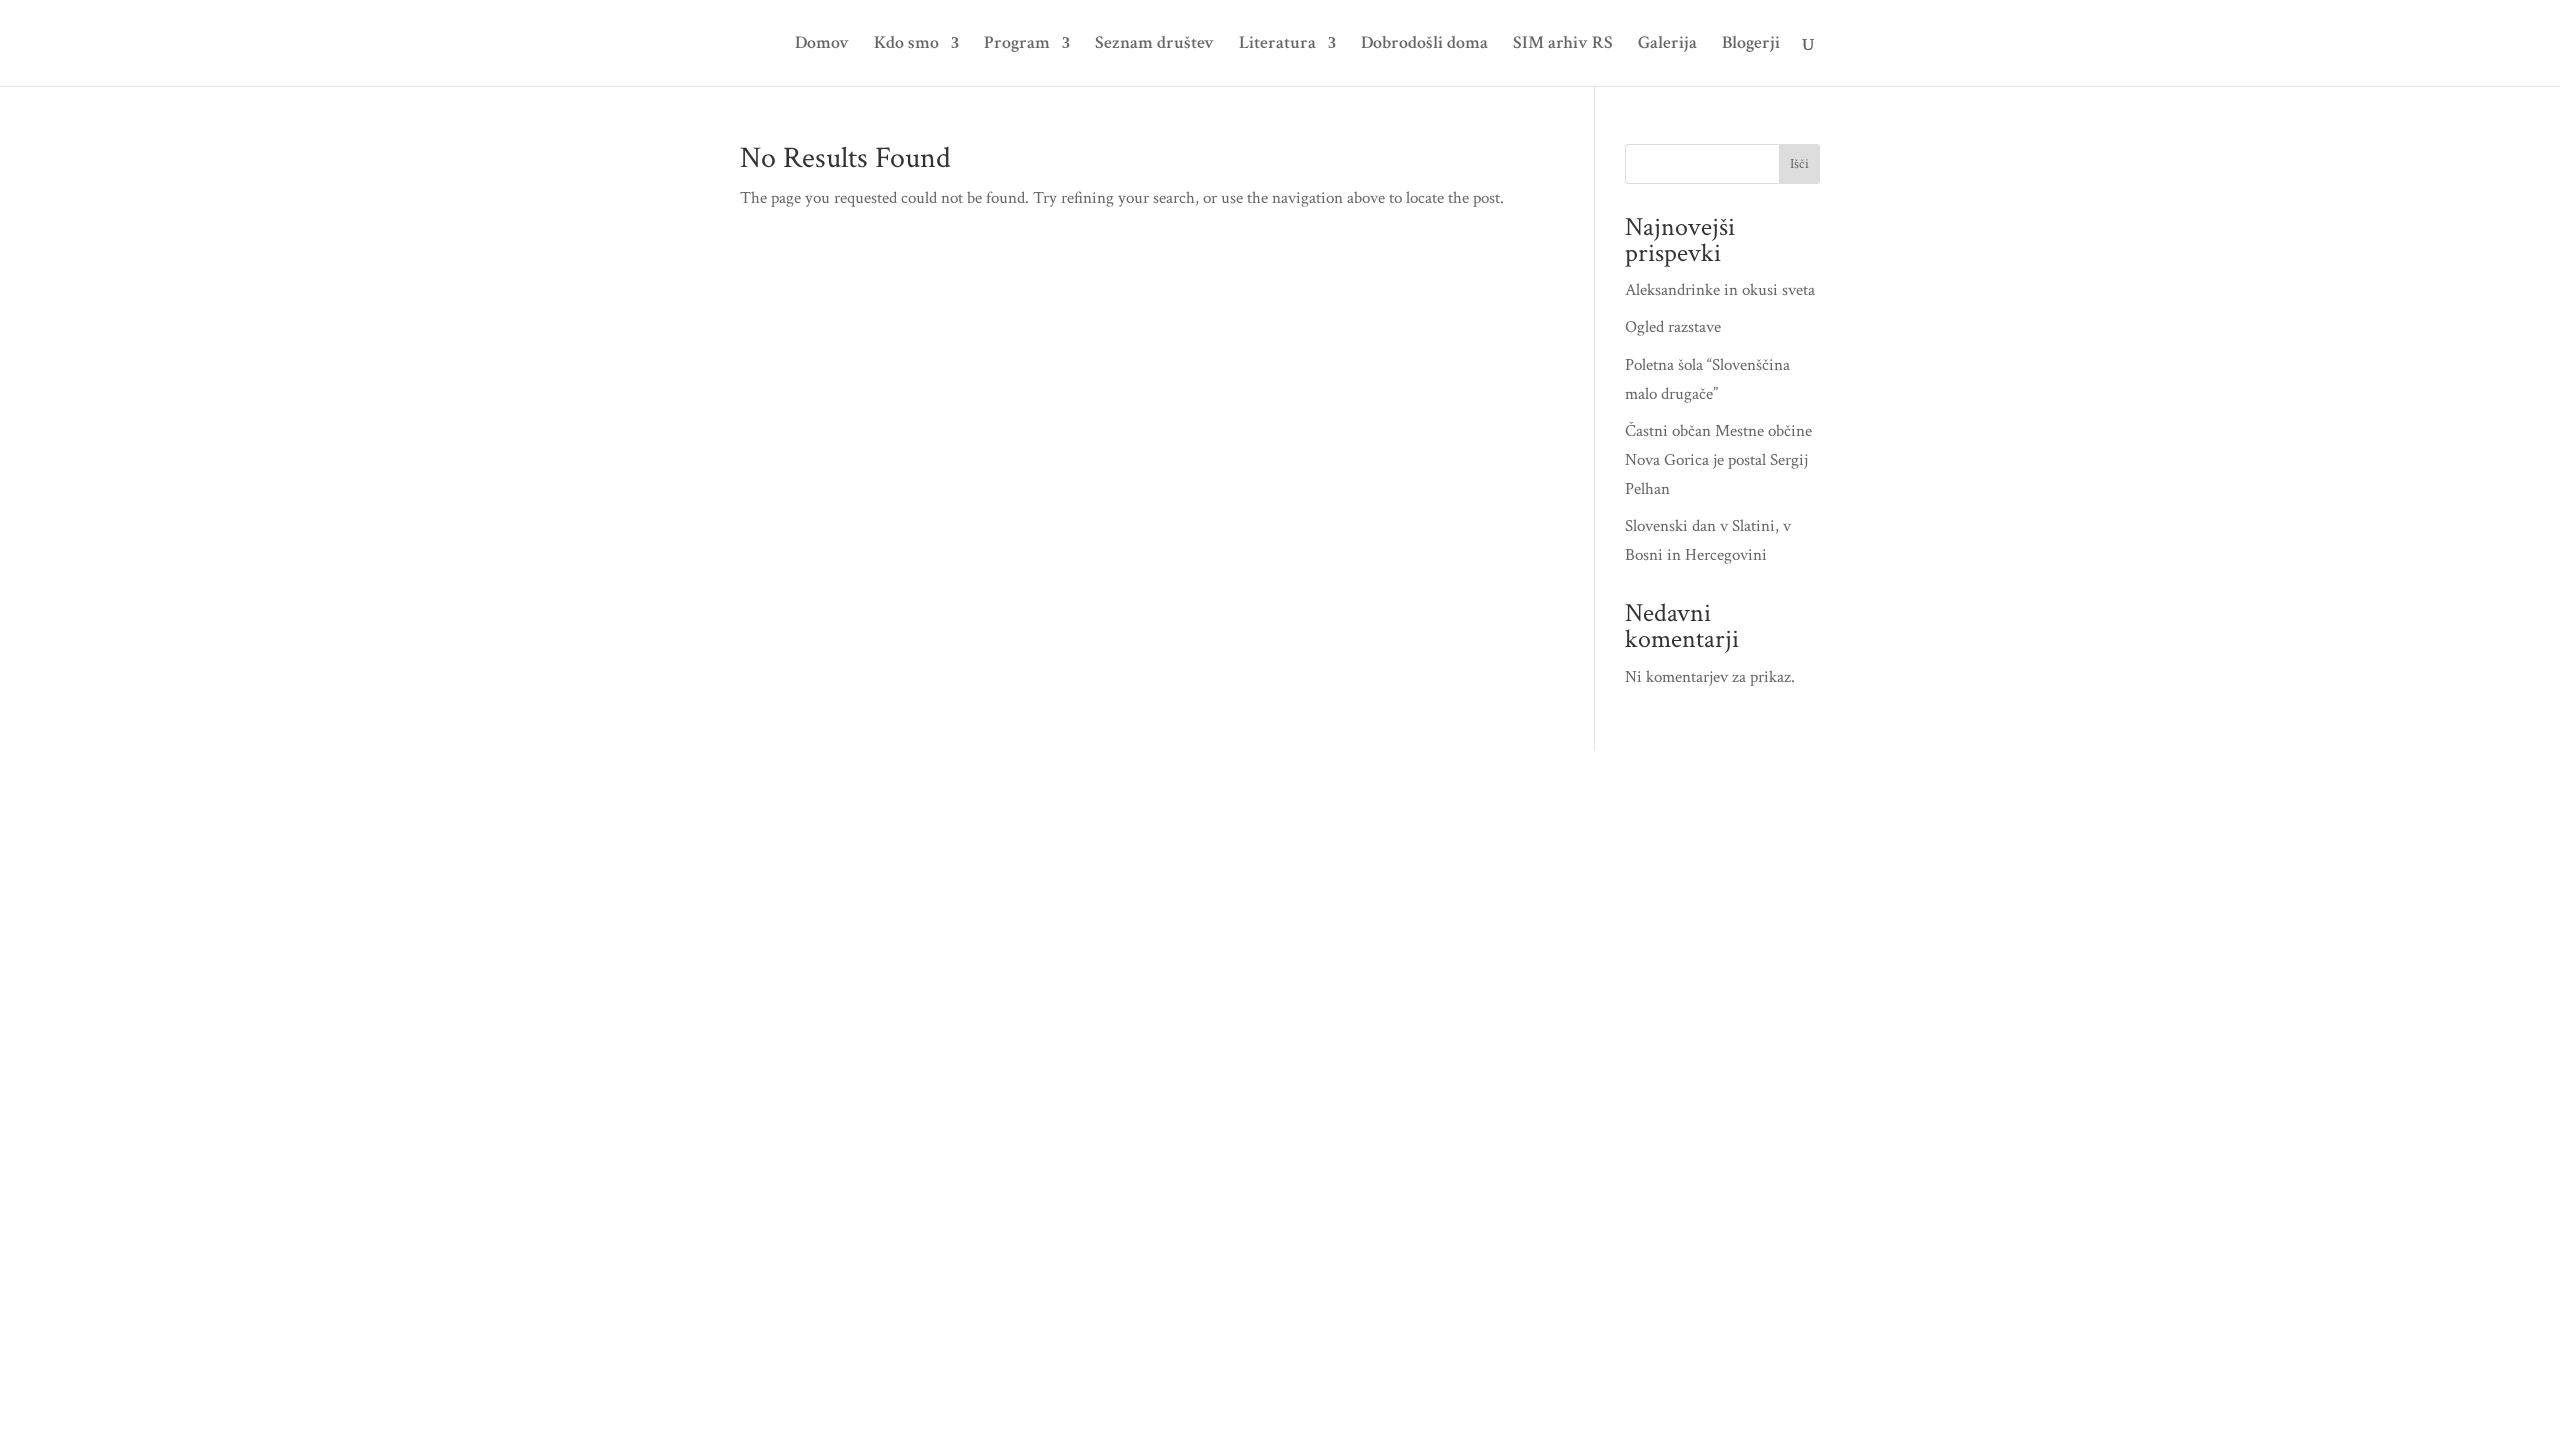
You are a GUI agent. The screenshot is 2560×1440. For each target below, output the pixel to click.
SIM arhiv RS (1563, 45)
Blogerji (1751, 45)
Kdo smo (906, 45)
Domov (822, 45)
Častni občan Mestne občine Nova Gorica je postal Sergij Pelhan (1718, 460)
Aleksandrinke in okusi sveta (1720, 290)
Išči (1799, 164)
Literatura (1277, 45)
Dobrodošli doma (1424, 45)
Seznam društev (1154, 45)
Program (1017, 45)
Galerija (1667, 45)
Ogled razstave (1673, 327)
